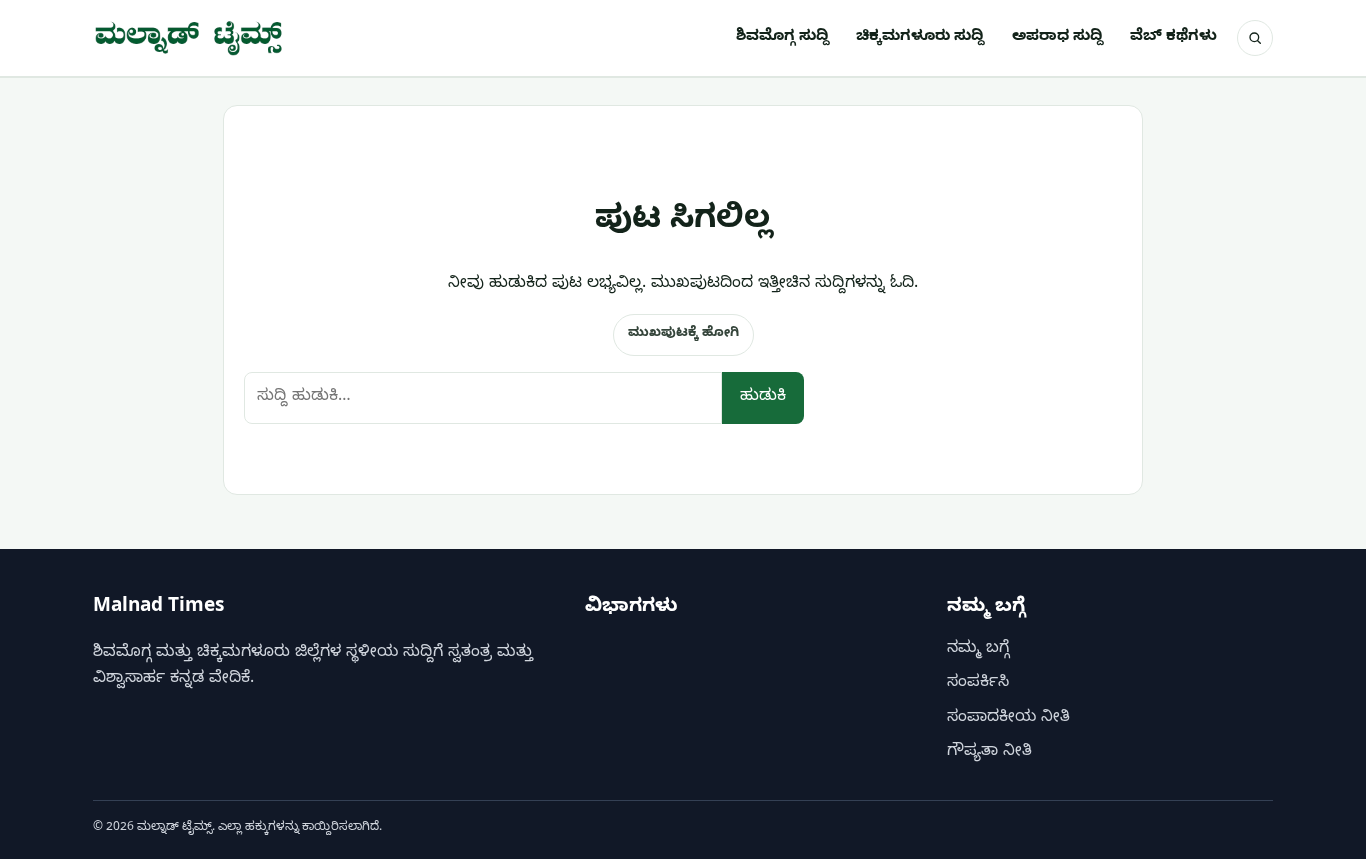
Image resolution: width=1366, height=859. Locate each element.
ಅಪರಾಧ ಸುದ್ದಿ (1057, 38)
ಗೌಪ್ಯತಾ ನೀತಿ (989, 753)
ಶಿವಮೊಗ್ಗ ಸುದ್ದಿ (782, 38)
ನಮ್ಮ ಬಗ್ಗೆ (978, 650)
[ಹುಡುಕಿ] (1255, 38)
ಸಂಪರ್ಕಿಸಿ (978, 684)
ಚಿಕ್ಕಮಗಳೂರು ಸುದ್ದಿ (920, 38)
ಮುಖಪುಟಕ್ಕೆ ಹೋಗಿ (683, 334)
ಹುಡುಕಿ (763, 398)
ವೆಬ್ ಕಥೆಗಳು (1173, 38)
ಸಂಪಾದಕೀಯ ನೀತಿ (1008, 719)
